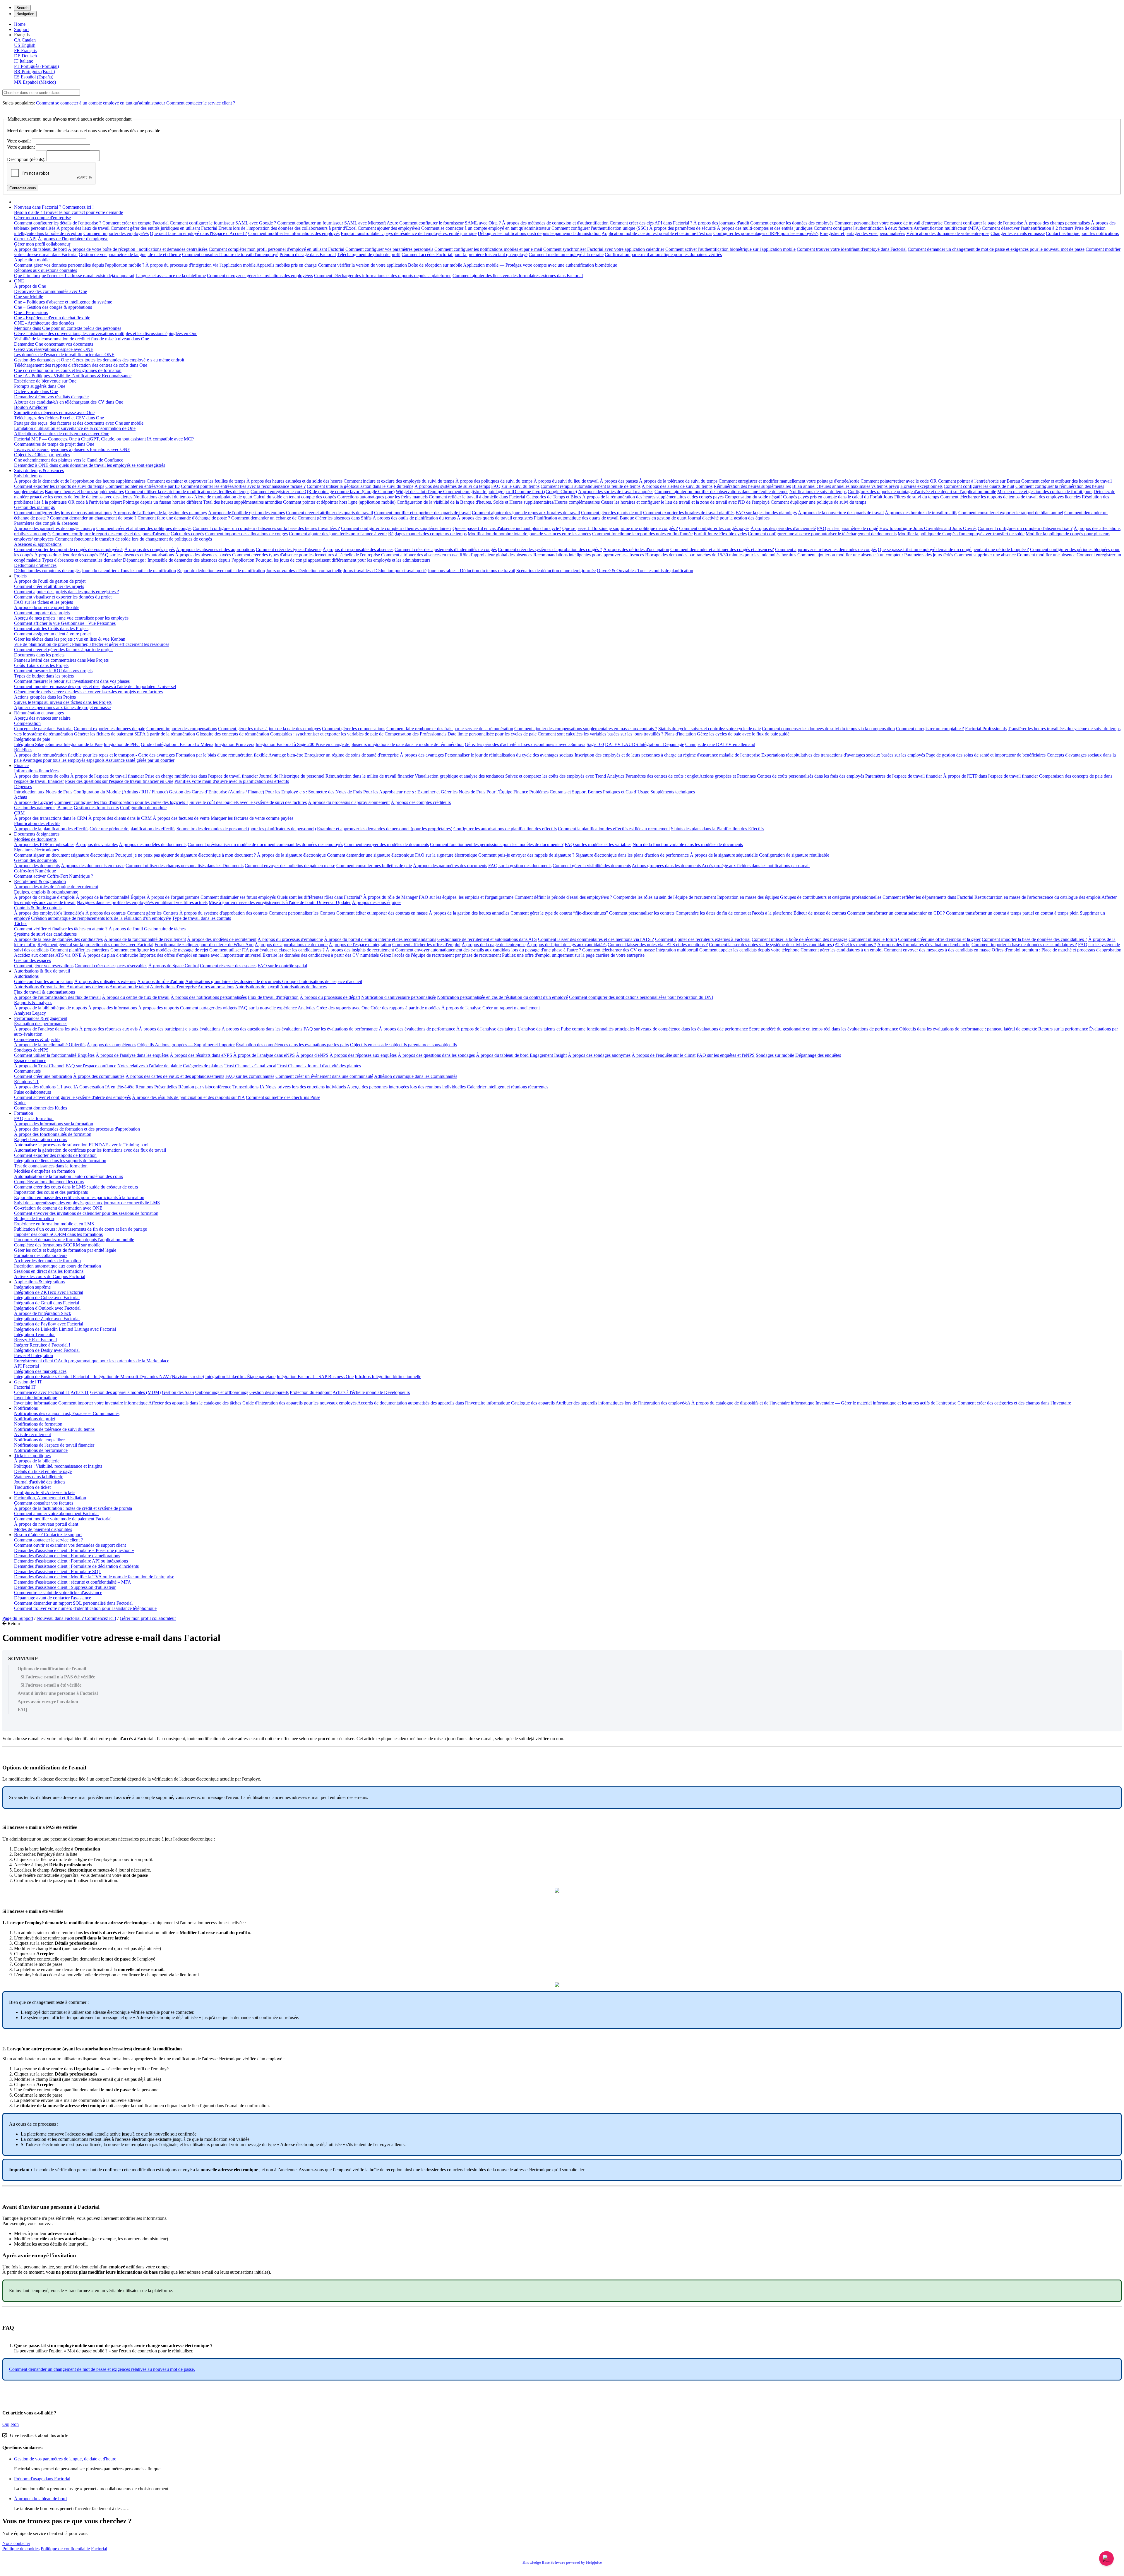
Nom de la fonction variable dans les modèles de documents (688, 844)
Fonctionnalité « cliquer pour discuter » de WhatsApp (204, 945)
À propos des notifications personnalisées (209, 997)
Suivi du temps (28, 476)
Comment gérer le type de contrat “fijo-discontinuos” (559, 913)
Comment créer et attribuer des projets (49, 586)
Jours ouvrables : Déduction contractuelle (304, 571)
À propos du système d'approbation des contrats (223, 913)
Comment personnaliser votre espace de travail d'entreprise (889, 223)
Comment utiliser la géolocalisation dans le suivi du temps (360, 486)
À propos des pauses (619, 481)
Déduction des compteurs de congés (47, 571)
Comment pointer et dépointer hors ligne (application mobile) (339, 502)
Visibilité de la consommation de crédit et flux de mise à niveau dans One (82, 339)
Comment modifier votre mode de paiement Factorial (63, 1519)
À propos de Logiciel (34, 802)
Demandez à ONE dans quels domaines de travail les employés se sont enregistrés (90, 465)
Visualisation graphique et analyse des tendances (459, 776)
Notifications (26, 1408)
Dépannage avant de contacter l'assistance (53, 1598)
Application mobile (32, 260)
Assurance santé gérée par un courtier (140, 760)
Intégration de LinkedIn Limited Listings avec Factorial (65, 1329)
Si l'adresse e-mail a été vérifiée (51, 1685)
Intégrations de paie (32, 739)
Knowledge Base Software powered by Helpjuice (562, 2562)
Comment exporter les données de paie (109, 729)
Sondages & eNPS (31, 1050)
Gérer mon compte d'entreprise (42, 218)
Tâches (21, 923)
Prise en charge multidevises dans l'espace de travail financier (202, 776)
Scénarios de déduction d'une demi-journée (556, 571)
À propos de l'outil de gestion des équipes (246, 513)
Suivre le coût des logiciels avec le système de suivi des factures (248, 802)
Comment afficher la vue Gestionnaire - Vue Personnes (65, 623)
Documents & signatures (37, 834)
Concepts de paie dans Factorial (43, 729)
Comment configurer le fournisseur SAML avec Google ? (223, 223)
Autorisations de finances (303, 987)
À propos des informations (113, 1008)
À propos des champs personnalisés (1057, 223)
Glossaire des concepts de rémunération (233, 734)
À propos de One (30, 286)
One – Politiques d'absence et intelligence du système (63, 302)
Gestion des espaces (32, 960)
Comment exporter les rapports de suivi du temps (59, 486)
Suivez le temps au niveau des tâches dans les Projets (63, 702)
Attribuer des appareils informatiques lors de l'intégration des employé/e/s (623, 1403)
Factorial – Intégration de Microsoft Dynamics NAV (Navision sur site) (138, 1377)
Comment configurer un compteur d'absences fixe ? (1025, 528)
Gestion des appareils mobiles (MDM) (125, 1392)
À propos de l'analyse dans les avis (46, 1029)
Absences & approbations (38, 544)
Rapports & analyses (33, 1003)
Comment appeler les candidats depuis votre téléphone (749, 950)
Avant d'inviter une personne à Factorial (58, 1693)
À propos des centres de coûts (42, 776)
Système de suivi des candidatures (45, 934)
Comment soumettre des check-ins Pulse (283, 1097)
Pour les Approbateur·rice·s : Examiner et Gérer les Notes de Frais (424, 792)
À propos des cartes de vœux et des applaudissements (175, 1076)
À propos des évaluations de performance (417, 1029)
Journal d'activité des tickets (40, 1482)
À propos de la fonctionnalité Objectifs (50, 1045)
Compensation (27, 723)
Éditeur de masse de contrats (820, 913)
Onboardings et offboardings (222, 1392)
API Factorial (26, 1366)
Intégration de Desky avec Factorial (47, 1350)
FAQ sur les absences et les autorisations (137, 555)
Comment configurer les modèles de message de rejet (159, 950)
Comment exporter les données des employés (792, 223)
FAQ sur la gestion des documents (520, 866)
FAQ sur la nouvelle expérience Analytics (277, 1008)
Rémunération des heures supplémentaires (752, 486)
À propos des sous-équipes (377, 902)
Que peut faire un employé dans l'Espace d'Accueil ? (198, 233)
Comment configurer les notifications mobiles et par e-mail (488, 249)
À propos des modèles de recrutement (222, 939)
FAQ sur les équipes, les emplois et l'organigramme (466, 897)
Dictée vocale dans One (36, 391)
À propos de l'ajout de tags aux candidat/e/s (567, 945)
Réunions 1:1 (26, 1082)
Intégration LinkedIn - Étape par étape (240, 1377)
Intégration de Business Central (43, 1377)
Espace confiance (30, 1060)
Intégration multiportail (677, 950)
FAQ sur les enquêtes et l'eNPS (726, 1055)
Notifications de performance (41, 1450)
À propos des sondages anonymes (599, 1055)
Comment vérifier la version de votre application (362, 265)
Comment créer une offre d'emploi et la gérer (939, 939)
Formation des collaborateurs (41, 1255)
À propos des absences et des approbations (215, 549)
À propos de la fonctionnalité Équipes (111, 897)
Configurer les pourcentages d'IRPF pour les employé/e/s (766, 233)
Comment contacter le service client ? (201, 103)
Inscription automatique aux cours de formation (58, 1266)
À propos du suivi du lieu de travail (566, 481)
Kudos (20, 1103)
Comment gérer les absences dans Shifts (335, 518)
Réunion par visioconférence (205, 1087)
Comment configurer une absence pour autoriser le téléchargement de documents (822, 534)
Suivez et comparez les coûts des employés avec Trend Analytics (565, 776)
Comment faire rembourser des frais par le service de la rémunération (450, 729)
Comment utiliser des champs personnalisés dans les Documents (185, 866)
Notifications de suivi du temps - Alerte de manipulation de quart (193, 497)
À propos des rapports (159, 1008)
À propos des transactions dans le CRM (51, 818)
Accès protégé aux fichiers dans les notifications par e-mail (756, 866)
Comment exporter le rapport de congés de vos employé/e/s (69, 549)
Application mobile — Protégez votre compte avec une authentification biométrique (540, 265)
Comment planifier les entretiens (79, 950)
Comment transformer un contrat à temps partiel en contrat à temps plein (1012, 913)
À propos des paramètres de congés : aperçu (55, 528)
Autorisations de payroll (257, 987)
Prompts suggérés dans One (40, 386)
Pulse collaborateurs (32, 1092)
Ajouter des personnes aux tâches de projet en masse (62, 708)
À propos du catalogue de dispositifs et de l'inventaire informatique (753, 1403)
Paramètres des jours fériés (929, 555)
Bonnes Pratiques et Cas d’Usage (618, 792)
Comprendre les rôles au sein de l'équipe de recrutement (665, 897)
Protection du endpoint (311, 1392)
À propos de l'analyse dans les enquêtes (132, 1055)
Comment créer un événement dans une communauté (324, 1076)
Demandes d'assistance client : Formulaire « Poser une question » (74, 1550)
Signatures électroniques (36, 850)
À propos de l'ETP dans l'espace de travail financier (991, 776)
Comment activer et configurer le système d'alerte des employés (72, 1097)
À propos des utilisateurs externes (105, 981)
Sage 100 (595, 744)
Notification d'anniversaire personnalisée (399, 997)
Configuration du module (143, 808)
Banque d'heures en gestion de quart (653, 518)
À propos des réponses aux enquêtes (363, 1055)
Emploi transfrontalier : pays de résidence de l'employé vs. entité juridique (409, 233)
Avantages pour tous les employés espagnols (64, 760)
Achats (20, 797)
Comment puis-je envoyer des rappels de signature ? (526, 855)
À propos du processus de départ (330, 997)
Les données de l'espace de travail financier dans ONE (64, 355)
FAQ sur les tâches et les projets (43, 602)
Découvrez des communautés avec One (50, 291)
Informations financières (36, 771)
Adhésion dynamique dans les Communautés (416, 1076)
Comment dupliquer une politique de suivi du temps (818, 502)
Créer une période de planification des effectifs (132, 829)
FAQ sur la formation (34, 1118)
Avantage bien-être (286, 755)
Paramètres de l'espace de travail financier (904, 776)
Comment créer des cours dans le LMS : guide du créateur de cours (76, 1187)
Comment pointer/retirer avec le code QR (899, 481)
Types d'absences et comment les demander (82, 560)
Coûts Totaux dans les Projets (41, 665)
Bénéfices (23, 750)
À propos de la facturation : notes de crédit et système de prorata (73, 1508)
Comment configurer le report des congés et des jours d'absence (111, 534)
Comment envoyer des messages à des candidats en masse (937, 950)
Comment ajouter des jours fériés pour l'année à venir (338, 534)
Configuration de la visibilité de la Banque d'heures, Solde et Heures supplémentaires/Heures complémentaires (498, 502)
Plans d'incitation (680, 734)
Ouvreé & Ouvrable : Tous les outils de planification (645, 571)
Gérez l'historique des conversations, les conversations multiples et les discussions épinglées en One (106, 333)
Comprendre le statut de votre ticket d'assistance (58, 1593)
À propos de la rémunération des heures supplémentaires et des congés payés (653, 497)
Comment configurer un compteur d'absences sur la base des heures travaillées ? (266, 528)
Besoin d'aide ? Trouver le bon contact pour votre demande (68, 212)
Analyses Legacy (30, 1013)
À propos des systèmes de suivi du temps (452, 486)
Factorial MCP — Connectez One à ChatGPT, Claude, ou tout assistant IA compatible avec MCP (104, 439)
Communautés (27, 1071)
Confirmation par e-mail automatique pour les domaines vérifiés (663, 254)
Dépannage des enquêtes (818, 1055)
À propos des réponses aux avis (108, 1029)
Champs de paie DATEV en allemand (720, 744)
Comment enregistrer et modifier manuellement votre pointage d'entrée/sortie (789, 481)
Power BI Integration (34, 1355)
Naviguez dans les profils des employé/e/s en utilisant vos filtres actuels (142, 902)
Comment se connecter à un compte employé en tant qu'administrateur (101, 103)
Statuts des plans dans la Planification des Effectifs (717, 829)
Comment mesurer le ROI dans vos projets (53, 671)
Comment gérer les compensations (354, 729)
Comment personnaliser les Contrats (302, 913)
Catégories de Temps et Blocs (554, 497)
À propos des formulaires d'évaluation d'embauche (924, 945)
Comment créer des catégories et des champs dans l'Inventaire (1014, 1403)
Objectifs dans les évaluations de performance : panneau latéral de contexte (968, 1029)
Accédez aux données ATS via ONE (48, 955)
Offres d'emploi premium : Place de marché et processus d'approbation (1057, 950)
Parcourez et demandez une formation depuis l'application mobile (74, 1240)
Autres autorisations (216, 987)
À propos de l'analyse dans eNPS (264, 1055)
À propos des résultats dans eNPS (201, 1055)
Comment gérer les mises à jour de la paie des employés (269, 729)
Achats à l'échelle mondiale (358, 1392)
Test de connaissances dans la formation (51, 1166)
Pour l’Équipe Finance (507, 792)
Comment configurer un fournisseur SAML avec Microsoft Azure (338, 223)
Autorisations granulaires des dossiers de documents (234, 981)
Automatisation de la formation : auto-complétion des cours (68, 1176)
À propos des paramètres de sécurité (682, 228)
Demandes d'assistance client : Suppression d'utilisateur (65, 1587)
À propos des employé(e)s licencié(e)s (49, 913)
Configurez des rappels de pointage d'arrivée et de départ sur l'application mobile (922, 492)
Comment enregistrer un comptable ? (930, 729)
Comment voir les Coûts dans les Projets (51, 628)
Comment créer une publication (43, 1076)
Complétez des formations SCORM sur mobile (57, 1245)
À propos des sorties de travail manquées (616, 492)
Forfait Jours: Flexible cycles (720, 534)
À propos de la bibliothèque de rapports (50, 1008)
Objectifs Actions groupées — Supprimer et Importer (186, 1045)
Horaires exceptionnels (921, 486)
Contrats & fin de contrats (38, 908)
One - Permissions (31, 312)
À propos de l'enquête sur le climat (664, 1055)
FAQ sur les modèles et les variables (598, 844)
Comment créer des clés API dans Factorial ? (651, 223)
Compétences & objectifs (37, 1039)
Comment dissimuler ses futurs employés (238, 897)
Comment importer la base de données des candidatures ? (1034, 939)
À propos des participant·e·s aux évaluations (180, 1029)
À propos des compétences (111, 1045)
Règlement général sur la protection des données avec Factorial (95, 945)
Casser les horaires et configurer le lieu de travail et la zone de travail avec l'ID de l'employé (685, 502)
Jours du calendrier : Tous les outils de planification (129, 571)
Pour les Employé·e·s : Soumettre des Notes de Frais (314, 792)
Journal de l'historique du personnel (292, 776)
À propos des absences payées (203, 555)
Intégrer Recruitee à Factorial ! (42, 1345)
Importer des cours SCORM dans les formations (58, 1234)
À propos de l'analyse (461, 1008)
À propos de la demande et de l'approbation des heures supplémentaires (80, 481)
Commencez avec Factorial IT (42, 1392)
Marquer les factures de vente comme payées (252, 818)
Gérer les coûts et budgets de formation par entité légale (65, 1250)
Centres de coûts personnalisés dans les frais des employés (811, 776)
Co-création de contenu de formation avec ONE (58, 1208)
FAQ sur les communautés (250, 1076)
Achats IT (80, 1392)
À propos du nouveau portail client (46, 1524)
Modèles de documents (35, 839)
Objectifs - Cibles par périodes (42, 455)
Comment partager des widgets (209, 1008)
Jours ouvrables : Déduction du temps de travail (471, 571)
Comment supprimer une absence (985, 555)
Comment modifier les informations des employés (294, 233)
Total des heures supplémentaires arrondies (243, 502)
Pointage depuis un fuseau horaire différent (162, 502)
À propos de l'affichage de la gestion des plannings (160, 513)
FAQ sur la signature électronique (446, 855)
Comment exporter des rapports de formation (55, 1155)
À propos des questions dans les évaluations (262, 1029)
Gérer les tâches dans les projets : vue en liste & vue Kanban (70, 639)
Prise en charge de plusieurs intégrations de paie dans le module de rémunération (390, 744)
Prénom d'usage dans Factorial (308, 254)
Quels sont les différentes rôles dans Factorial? (319, 897)
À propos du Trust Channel (39, 1066)
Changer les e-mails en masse (1018, 233)
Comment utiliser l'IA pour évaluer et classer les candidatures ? (267, 950)
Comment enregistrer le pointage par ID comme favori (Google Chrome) (510, 492)
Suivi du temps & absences (39, 470)
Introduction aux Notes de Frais (43, 792)
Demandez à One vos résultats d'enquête (51, 397)
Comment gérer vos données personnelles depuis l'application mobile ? (79, 265)
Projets (20, 576)
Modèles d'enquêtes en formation (44, 1171)
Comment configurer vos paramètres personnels (389, 249)
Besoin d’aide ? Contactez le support (48, 1535)
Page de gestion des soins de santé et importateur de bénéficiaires (986, 755)
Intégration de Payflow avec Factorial (49, 1324)
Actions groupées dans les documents (667, 866)
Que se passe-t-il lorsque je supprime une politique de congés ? (620, 528)
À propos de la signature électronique (291, 855)
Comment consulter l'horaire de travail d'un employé (230, 254)
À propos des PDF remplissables (44, 844)
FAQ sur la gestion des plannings (766, 513)
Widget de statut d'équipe (419, 492)
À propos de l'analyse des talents (486, 1029)
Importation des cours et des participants (51, 1192)
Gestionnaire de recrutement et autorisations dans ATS (487, 939)
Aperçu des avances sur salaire (42, 718)
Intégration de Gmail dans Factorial (47, 1303)
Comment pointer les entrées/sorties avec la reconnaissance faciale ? (243, 486)
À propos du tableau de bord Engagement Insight (521, 1055)
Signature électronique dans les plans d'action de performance (632, 855)
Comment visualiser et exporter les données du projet (63, 597)
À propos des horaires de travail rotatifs (921, 513)
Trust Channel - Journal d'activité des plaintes (319, 1066)
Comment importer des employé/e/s (116, 233)
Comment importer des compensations (182, 729)
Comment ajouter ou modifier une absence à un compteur (850, 555)
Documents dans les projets (39, 655)
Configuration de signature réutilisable (794, 855)
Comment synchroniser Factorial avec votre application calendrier (604, 249)
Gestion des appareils (269, 1392)
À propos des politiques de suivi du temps (494, 481)
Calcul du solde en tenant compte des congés (295, 497)
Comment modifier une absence (1046, 555)
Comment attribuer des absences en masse (420, 555)
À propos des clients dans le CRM (120, 818)
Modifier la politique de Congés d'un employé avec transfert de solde (961, 534)
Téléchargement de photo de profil (369, 254)
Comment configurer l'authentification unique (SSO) (600, 228)
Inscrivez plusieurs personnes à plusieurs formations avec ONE (72, 449)
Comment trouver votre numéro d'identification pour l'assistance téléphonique (85, 1608)
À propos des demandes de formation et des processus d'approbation (77, 1129)
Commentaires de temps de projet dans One (54, 444)
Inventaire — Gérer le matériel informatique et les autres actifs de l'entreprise (886, 1403)
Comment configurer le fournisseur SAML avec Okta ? (450, 223)
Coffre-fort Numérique (35, 871)
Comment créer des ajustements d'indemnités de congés (446, 549)
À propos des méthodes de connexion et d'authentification (555, 223)
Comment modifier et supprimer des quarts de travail (422, 513)
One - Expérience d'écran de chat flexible (52, 318)
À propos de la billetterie (37, 1461)
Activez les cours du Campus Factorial (50, 1276)
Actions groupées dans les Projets (45, 697)
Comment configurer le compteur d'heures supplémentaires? (396, 528)
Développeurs (397, 1392)
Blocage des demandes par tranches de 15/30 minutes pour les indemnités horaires (721, 555)
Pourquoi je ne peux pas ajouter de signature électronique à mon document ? (186, 855)
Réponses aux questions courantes (46, 270)
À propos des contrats (106, 913)
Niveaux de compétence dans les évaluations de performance (692, 1029)
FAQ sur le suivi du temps (515, 486)
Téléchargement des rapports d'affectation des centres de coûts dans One (81, 365)
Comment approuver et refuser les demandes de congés (826, 549)
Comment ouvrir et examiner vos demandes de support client (70, 1545)
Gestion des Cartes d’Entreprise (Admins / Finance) (216, 792)
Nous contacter (16, 2543)
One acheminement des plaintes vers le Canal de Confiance (69, 460)
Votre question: (21, 147)
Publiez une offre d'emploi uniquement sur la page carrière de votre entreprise (573, 955)
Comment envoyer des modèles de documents (387, 844)
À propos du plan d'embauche (110, 955)
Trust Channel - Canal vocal (250, 1066)
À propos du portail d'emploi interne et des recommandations (380, 939)
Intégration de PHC (122, 744)
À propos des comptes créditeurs (421, 802)
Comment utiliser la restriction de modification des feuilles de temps (187, 492)
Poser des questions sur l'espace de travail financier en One (119, 781)
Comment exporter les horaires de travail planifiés (689, 513)
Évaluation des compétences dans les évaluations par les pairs (292, 1045)
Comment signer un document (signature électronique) (64, 855)
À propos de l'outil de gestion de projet (50, 581)
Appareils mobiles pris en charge (287, 265)
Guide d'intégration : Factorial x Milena (177, 744)
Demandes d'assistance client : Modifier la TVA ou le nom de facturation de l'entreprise (94, 1577)
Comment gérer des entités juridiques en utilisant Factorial (164, 228)
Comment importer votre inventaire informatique (103, 1403)
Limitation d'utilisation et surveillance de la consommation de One (75, 428)
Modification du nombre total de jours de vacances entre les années (529, 534)
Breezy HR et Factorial (35, 1340)
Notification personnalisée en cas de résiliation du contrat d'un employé (502, 997)
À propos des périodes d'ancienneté (783, 528)
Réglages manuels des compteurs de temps (427, 534)
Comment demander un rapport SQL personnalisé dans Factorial (73, 1603)
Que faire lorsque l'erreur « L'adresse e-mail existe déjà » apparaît (74, 276)
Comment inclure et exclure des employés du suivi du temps (399, 481)
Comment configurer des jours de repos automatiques (63, 513)
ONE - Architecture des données (44, 323)
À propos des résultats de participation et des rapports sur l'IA (188, 1097)
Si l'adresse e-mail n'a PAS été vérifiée (58, 1677)
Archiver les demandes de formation (47, 1261)
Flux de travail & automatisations (44, 992)
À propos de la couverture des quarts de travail (841, 513)
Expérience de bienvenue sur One (45, 381)
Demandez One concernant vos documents (54, 344)
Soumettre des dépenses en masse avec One (54, 413)
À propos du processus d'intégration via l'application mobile (201, 265)
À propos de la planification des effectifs (51, 829)
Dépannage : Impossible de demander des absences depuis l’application (189, 560)
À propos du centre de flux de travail (136, 997)
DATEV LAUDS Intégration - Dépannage (645, 744)
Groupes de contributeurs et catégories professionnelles (831, 897)
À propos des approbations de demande (291, 945)
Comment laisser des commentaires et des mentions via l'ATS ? (596, 939)
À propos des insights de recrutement (360, 950)
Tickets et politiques (32, 1456)
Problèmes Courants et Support (558, 792)
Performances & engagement (41, 1018)
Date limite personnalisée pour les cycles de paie (492, 734)
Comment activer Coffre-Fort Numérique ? (54, 876)
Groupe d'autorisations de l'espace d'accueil (322, 981)
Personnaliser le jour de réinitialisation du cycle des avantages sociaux (509, 755)
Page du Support (18, 1618)
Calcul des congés (187, 534)
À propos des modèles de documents (153, 844)
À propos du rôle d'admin (161, 981)
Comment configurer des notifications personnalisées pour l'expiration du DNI (641, 997)
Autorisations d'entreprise (173, 987)
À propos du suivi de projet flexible (47, 607)
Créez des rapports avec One (343, 1008)
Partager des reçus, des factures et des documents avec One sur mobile (79, 423)
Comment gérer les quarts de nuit (611, 513)
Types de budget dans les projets (44, 676)
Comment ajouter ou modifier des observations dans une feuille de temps (721, 492)
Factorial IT (25, 1387)
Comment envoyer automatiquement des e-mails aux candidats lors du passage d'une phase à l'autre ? (488, 950)
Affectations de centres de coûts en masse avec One (62, 434)
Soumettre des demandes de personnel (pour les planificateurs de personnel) (246, 829)
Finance (21, 765)
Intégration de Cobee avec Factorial (47, 1298)
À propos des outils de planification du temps (414, 518)
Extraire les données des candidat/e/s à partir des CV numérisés (321, 955)
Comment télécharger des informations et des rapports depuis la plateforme (383, 276)
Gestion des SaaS (178, 1392)
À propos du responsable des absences (358, 549)
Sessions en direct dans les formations (49, 1271)
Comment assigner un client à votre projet (52, 634)
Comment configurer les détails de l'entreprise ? (58, 223)
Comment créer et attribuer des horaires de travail (1066, 481)
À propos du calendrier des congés (66, 555)
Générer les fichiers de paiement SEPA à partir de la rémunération (134, 734)
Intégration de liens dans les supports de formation (60, 1161)
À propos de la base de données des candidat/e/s (58, 939)
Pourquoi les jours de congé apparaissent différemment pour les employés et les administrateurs (343, 560)
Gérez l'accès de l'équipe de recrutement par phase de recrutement (440, 955)
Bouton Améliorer (31, 407)
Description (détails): (26, 159)
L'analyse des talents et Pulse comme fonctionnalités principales (576, 1029)
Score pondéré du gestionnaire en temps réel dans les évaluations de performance (824, 1029)
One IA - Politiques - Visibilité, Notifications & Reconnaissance (73, 376)
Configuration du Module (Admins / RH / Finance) (121, 792)
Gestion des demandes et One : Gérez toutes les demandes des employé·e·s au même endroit (99, 360)
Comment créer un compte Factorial (136, 223)
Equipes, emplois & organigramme (46, 892)
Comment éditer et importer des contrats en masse (382, 913)
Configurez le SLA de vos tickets (45, 1492)
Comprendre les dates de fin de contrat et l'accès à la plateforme (734, 913)
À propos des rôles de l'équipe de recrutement (56, 887)
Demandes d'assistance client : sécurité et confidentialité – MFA (73, 1582)
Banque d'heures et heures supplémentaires (84, 492)
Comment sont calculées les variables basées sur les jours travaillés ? (600, 734)
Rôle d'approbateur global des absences (496, 555)
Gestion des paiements (35, 808)
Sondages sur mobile (775, 1055)
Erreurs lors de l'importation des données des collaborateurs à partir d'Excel (287, 228)
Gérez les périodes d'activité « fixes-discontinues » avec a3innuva (525, 744)
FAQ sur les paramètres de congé (848, 528)
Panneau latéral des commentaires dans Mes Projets (61, 660)
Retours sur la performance (1063, 1029)
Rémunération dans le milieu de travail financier (370, 776)
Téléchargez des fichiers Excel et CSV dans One (59, 418)
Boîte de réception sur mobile (435, 265)
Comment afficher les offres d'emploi (426, 945)
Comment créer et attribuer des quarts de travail (329, 513)
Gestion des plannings (34, 507)
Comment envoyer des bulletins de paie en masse (290, 866)
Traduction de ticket (32, 1487)
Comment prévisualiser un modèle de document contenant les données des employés (265, 844)
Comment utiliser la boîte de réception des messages (800, 939)
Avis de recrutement (32, 1434)
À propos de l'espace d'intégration (360, 945)
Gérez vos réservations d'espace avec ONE (54, 349)
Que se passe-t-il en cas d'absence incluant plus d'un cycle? (507, 528)
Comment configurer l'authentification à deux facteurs (863, 228)
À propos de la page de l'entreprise (494, 945)
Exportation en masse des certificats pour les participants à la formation (79, 1197)
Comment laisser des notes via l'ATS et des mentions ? (658, 945)
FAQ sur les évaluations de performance (341, 1029)
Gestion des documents (35, 860)
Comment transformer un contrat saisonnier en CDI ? (896, 913)
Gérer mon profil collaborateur (42, 244)
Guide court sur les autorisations (44, 981)
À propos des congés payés (150, 549)
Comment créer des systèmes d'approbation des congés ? (550, 549)
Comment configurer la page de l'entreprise (983, 223)
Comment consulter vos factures (44, 1503)
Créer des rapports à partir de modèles (405, 1008)
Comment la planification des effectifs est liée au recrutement (614, 829)
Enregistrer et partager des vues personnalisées (862, 233)
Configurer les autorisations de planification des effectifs (505, 829)
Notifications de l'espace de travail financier (54, 1445)
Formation (24, 1113)
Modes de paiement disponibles (43, 1529)
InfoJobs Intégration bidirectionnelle (388, 1377)
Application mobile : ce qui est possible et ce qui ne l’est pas (657, 233)
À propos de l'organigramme (173, 897)
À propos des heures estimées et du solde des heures (294, 481)
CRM (19, 813)
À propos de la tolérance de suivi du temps (678, 481)
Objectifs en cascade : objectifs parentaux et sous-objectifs (403, 1045)
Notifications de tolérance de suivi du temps (54, 1429)
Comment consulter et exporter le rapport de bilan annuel (1011, 513)
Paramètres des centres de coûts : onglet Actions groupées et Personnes (691, 776)
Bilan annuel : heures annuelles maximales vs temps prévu (846, 486)
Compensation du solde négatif (753, 497)
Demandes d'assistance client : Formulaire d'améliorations (67, 1556)
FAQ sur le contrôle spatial (282, 966)
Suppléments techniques (673, 792)
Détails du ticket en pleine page (43, 1471)
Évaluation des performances (41, 1024)
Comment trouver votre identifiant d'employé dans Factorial (852, 249)
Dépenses (23, 787)
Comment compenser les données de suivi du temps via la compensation (828, 729)
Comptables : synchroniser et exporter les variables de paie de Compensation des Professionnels (358, 734)
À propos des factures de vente (181, 818)
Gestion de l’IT (28, 1382)
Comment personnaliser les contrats (642, 913)
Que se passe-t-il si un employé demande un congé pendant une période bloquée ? (953, 549)
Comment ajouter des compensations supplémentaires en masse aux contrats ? (586, 729)
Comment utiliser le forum (873, 939)
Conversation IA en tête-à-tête (107, 1087)
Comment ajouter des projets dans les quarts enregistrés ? (66, 592)
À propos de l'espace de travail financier (107, 776)
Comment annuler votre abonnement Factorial (56, 1513)
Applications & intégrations (39, 1282)
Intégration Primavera (234, 744)
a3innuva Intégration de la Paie (74, 744)
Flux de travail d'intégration (273, 997)
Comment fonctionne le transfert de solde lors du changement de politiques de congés (133, 539)
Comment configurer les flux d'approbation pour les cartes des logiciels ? (121, 802)
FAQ (22, 1710)
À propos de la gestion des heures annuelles (469, 913)
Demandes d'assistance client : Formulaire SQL (58, 1571)
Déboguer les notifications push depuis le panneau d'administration (539, 233)
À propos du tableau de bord (40, 249)
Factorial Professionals (986, 729)
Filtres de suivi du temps (917, 497)
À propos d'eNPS (312, 1055)
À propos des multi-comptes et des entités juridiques (765, 228)
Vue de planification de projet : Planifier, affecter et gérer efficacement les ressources (92, 644)
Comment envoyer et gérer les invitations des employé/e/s (260, 276)
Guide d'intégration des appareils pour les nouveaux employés (299, 1403)
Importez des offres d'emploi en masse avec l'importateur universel (200, 955)
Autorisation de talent (129, 987)
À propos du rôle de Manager (390, 897)
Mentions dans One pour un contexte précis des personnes (68, 328)
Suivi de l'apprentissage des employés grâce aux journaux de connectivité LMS (87, 1203)
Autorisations (26, 976)
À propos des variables (97, 844)
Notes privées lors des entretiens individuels (306, 1087)
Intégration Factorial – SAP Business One (315, 1377)
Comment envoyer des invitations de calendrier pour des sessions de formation (86, 1213)
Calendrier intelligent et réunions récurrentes (508, 1087)
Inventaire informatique (36, 1398)
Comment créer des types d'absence (289, 549)
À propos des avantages (422, 755)
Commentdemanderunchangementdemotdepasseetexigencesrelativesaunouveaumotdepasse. (102, 2369)
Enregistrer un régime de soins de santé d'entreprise (352, 755)
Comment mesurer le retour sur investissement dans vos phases (72, 681)
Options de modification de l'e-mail (52, 1669)
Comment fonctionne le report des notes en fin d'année (642, 534)
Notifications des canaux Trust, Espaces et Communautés (67, 1413)
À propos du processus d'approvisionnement (349, 802)
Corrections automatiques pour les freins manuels (382, 497)
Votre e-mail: (19, 141)
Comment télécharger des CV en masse (618, 950)
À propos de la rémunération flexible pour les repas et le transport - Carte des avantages (94, 755)
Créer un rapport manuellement (511, 1008)
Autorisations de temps (88, 987)
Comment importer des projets (42, 613)
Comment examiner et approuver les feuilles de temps (196, 481)
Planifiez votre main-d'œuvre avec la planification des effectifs (232, 781)
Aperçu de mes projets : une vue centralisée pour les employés (71, 618)
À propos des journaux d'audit (721, 223)
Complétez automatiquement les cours (49, 1182)
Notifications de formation (38, 1424)
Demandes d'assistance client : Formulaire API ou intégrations (71, 1561)
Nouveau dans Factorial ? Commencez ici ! (54, 207)
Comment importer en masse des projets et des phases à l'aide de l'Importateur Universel (95, 686)
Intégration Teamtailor (34, 1334)
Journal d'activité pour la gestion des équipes (729, 518)
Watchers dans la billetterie (39, 1477)
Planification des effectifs (37, 823)
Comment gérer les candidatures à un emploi (842, 950)
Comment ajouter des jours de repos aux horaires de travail (526, 513)
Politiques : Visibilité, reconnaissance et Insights (58, 1466)
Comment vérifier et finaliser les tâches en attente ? (61, 929)
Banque (65, 808)
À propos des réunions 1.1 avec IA (46, 1087)
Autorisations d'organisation (40, 987)
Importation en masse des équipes (748, 897)
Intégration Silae (29, 744)
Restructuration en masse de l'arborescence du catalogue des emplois (1038, 897)
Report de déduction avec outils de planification (221, 571)
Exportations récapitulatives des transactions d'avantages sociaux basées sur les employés (843, 755)
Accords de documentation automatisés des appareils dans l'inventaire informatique (434, 1403)
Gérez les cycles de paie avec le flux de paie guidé (743, 734)
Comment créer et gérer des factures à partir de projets (64, 650)
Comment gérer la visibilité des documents (592, 866)
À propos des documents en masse (93, 866)
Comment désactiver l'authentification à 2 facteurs (1028, 228)
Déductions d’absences (35, 565)
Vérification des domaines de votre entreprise (948, 233)
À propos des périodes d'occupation (636, 549)
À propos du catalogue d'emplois (44, 897)
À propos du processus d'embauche (290, 939)
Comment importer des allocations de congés (246, 534)
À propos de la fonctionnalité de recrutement (145, 939)
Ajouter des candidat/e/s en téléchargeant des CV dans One (69, 402)
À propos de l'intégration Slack (43, 1313)
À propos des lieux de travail (83, 228)
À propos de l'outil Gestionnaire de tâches (147, 929)
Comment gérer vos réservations (44, 966)
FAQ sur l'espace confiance (91, 1066)
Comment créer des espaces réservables (111, 966)
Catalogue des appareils (533, 1403)
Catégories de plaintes (203, 1066)
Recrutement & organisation (40, 881)
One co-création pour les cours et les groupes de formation (68, 370)
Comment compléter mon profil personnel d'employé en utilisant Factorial (276, 249)
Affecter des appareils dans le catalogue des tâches (195, 1403)
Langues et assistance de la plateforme (171, 276)
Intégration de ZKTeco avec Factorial (49, 1292)
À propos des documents (37, 866)
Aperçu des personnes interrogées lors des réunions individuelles (406, 1087)
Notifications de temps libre (39, 1440)
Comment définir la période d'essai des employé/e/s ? (563, 897)
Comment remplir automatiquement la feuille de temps (591, 486)
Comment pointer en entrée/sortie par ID (143, 486)
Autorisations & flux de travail (42, 971)
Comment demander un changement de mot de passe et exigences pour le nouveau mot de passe (996, 249)
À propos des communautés (99, 1076)
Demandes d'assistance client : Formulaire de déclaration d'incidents (76, 1566)
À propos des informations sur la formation (54, 1124)
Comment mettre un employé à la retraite (566, 254)
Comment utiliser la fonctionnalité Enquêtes (54, 1055)
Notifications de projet (35, 1419)
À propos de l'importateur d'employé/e (73, 239)
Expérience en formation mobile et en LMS (54, 1224)
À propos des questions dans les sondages (436, 1055)
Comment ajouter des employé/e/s (389, 228)
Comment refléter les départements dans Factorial (928, 897)
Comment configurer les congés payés (714, 528)
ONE (19, 281)
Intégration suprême (32, 1287)
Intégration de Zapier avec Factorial (47, 1319)
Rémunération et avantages (39, 713)
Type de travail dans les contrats (202, 918)
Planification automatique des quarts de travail (576, 518)
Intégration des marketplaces (40, 1371)
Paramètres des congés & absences (46, 523)
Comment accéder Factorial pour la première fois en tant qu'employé (465, 254)
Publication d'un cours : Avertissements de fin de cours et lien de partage (80, 1229)
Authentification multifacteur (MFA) (947, 228)
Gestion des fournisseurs (96, 808)
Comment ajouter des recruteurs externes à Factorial (703, 939)
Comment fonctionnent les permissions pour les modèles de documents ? (497, 844)
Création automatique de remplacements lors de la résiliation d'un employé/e (101, 918)
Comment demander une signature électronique (370, 855)
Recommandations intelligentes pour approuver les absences (589, 555)
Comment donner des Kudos (41, 1108)
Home (20, 24)
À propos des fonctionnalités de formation (53, 1134)
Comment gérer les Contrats (153, 913)
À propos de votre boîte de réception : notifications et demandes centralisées (138, 249)
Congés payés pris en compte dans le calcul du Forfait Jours (838, 497)
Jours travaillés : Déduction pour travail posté (385, 571)
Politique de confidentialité (65, 2549)
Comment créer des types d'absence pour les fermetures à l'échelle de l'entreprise (306, 555)
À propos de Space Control (174, 966)
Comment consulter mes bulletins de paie (374, 866)
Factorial (99, 2549)
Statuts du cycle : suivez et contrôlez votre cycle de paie (710, 729)
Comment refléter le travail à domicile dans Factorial (477, 497)
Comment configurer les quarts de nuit (979, 486)
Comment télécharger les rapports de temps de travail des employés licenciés (1010, 497)
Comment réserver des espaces (228, 966)
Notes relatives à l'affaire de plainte (150, 1066)
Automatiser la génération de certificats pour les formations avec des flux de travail (90, 1150)
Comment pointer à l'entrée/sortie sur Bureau (979, 481)
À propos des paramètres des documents (450, 866)
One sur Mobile (29, 297)
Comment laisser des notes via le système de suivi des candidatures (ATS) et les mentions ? (793, 945)
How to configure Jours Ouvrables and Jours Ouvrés (928, 528)
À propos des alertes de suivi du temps (677, 486)
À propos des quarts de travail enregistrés (495, 518)
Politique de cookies (21, 2549)
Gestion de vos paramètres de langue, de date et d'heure (130, 254)
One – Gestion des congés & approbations (53, 307)
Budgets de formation (34, 1218)
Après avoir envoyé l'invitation (48, 1701)
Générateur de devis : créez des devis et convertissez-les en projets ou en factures (88, 692)
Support (21, 29)
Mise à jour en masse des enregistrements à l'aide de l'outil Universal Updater (280, 902)
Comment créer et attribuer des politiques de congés (144, 528)
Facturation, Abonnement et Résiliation (50, 1498)
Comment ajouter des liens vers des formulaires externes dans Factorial (518, 276)
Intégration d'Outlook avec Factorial (47, 1308)
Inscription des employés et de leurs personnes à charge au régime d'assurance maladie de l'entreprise (667, 755)
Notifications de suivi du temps (818, 492)
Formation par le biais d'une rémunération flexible (222, 755)
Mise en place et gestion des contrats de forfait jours (1045, 492)
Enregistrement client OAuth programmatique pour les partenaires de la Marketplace (92, 1361)
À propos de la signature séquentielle (724, 855)
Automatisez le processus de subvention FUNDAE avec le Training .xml (81, 1145)
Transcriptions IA (248, 1087)
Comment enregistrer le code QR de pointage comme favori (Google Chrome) (323, 492)
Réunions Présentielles (156, 1087)
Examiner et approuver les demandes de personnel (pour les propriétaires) (385, 829)
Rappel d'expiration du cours (41, 1139)
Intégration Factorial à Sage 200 (286, 744)
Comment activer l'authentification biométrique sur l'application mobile (730, 249)
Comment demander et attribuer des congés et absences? (722, 549)
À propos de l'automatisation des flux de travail (57, 997)
